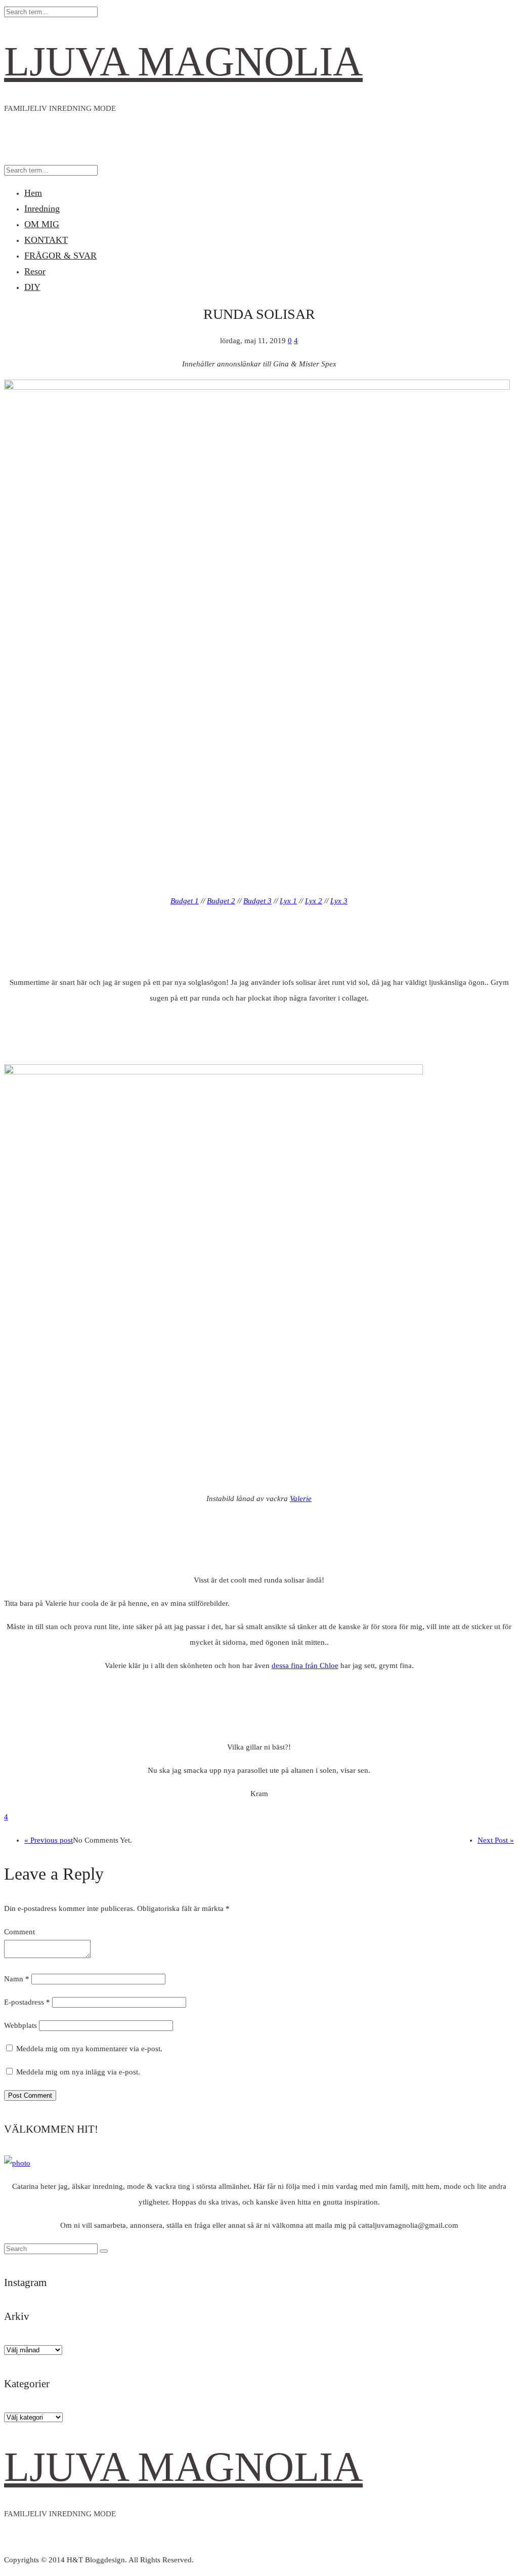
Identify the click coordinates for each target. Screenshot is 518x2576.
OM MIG (42, 224)
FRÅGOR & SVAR (60, 256)
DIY (32, 287)
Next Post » (496, 1840)
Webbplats (20, 2025)
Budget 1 (185, 901)
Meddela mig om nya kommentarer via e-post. (89, 2049)
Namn (17, 1979)
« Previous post (49, 1840)
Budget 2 (221, 901)
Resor (35, 271)
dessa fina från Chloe (305, 1666)
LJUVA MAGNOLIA (183, 61)
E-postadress (27, 2002)
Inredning (42, 209)
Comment (19, 1932)
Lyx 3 (339, 901)
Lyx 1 (288, 901)
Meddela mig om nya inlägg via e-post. (78, 2072)
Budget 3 (257, 901)
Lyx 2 (314, 901)
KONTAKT (46, 240)
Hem (33, 193)
